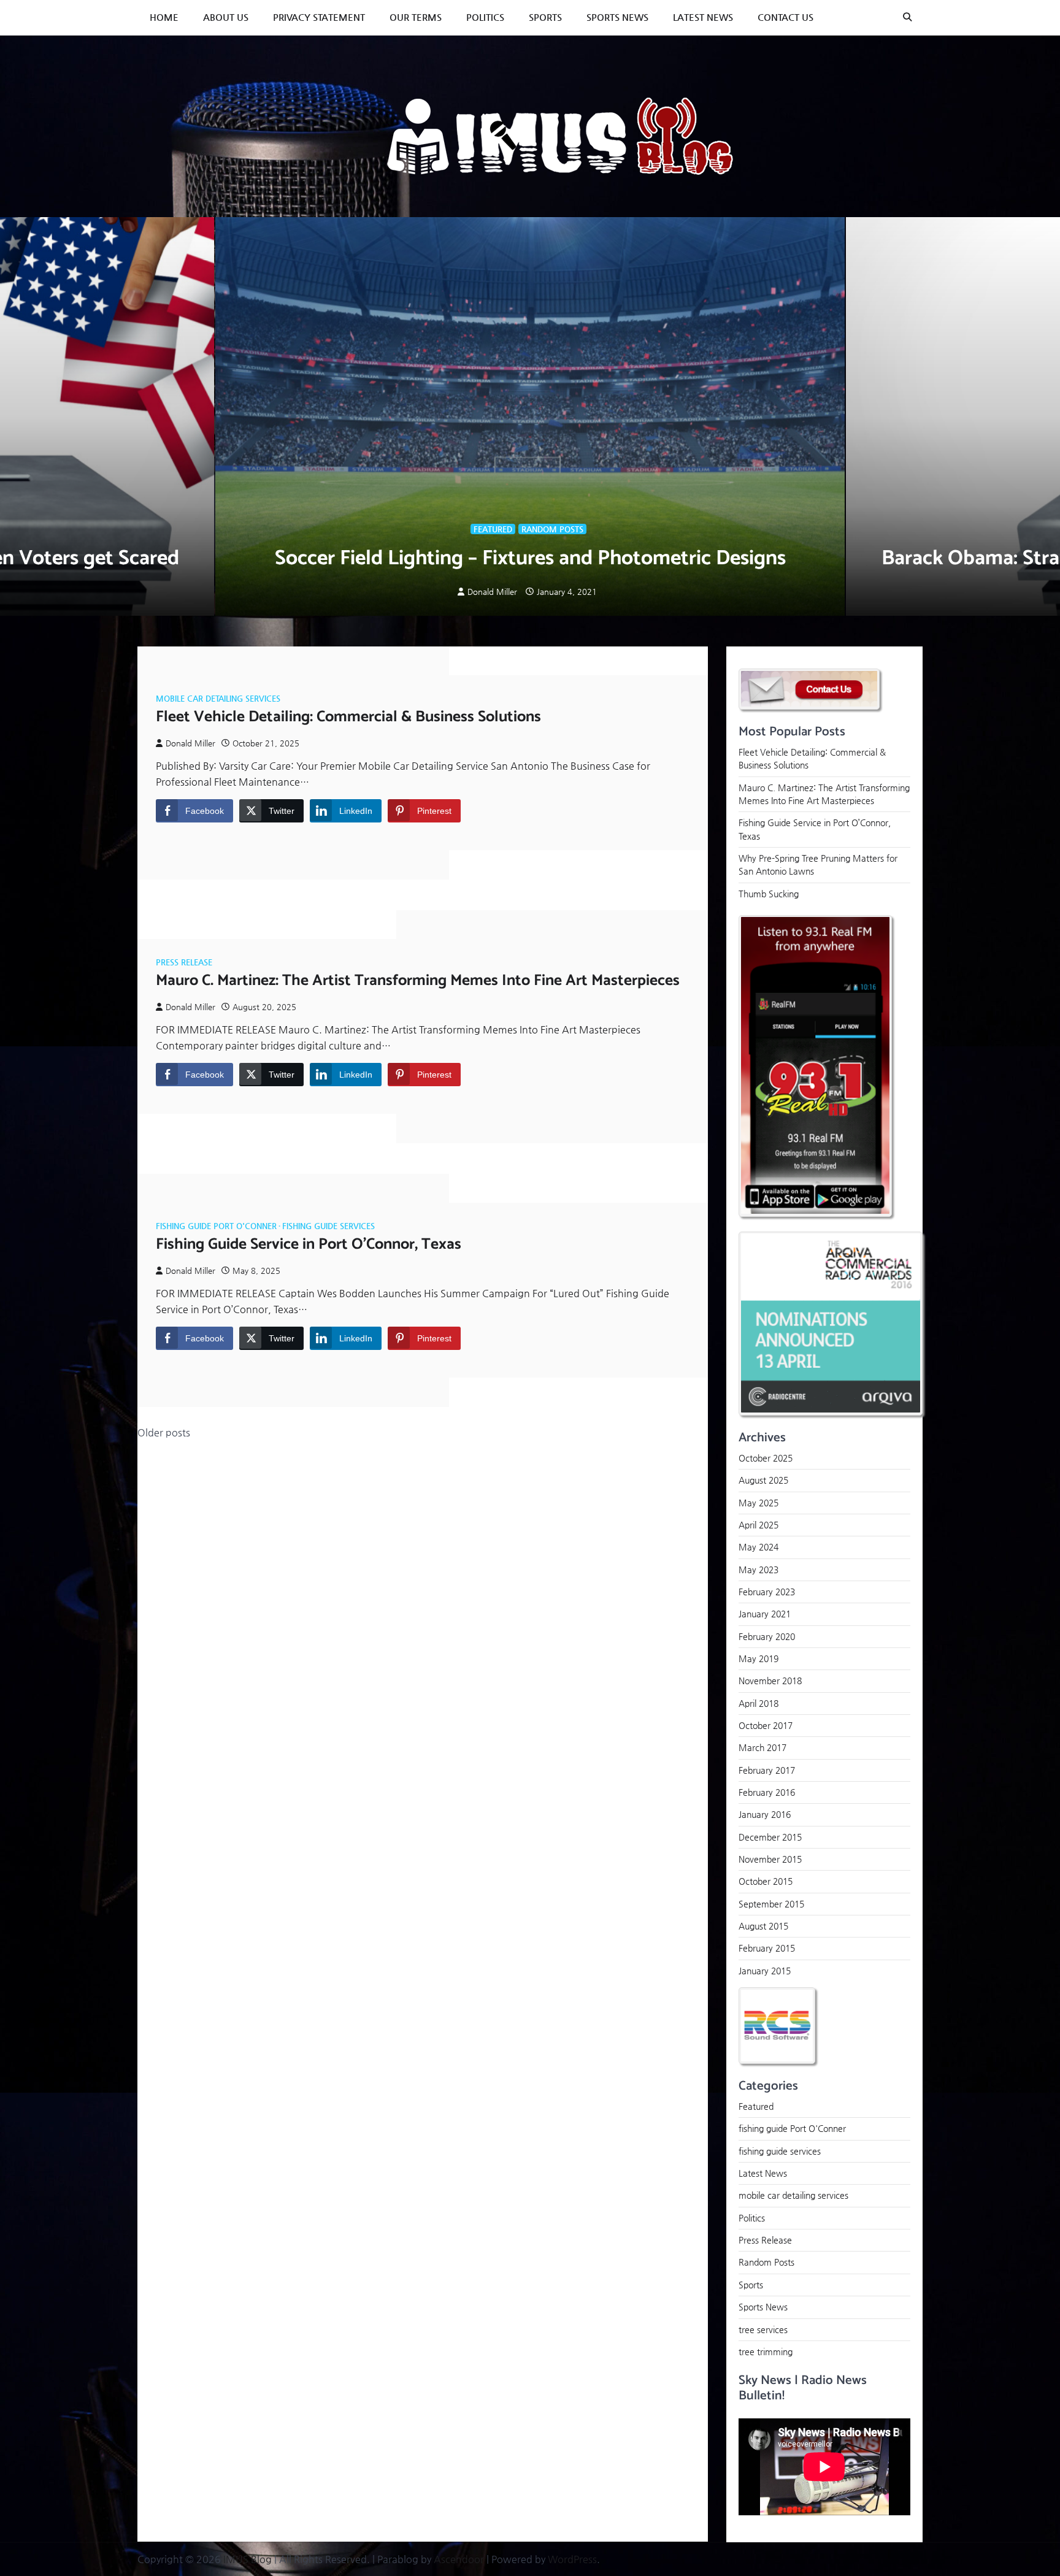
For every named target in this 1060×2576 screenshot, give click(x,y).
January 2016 (765, 1814)
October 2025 (766, 1457)
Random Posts (552, 529)
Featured (493, 529)
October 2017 (766, 1725)
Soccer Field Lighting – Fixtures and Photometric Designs (530, 558)
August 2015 (763, 1926)
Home (164, 17)
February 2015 (767, 1948)
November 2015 (770, 1859)
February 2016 (767, 1792)
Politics (485, 17)
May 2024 (759, 1547)
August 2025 (763, 1480)
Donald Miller (492, 592)
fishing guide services (328, 1226)
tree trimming (766, 2351)
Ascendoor (459, 2559)
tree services (763, 2329)
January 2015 (765, 1970)
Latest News (703, 17)
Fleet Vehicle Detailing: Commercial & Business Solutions (348, 717)
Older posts (164, 1432)
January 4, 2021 (567, 592)
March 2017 (762, 1747)
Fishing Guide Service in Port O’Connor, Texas (309, 1244)
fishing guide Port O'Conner (216, 1226)
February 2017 (767, 1769)
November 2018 (770, 1681)
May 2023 (759, 1569)
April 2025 (759, 1524)
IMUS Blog (248, 2559)
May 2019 (759, 1658)
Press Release (184, 962)
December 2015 (770, 1836)
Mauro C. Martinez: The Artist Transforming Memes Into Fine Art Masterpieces (418, 981)
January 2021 (765, 1614)
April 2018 (759, 1703)
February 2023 (767, 1591)
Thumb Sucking (769, 893)
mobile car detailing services (218, 698)
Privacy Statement (319, 17)
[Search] (907, 17)
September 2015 (771, 1903)
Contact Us (785, 17)
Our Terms (416, 17)
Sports (545, 17)
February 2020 (767, 1636)
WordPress (572, 2559)
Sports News (617, 17)
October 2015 (766, 1881)
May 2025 (759, 1502)
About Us (226, 17)
